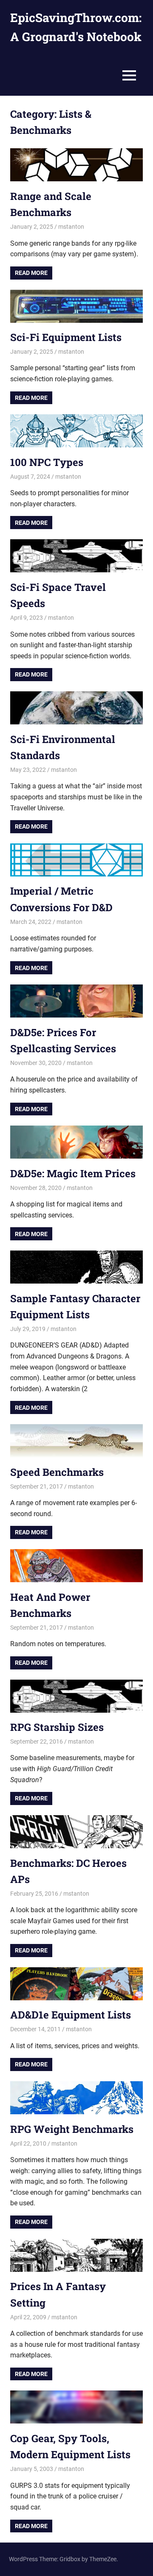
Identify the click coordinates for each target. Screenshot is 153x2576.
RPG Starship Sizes (57, 1727)
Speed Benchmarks (57, 1472)
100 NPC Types (47, 462)
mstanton (71, 227)
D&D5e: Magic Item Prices (73, 1173)
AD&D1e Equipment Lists (71, 2015)
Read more (31, 273)
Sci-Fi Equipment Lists (66, 337)
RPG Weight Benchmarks (72, 2129)
